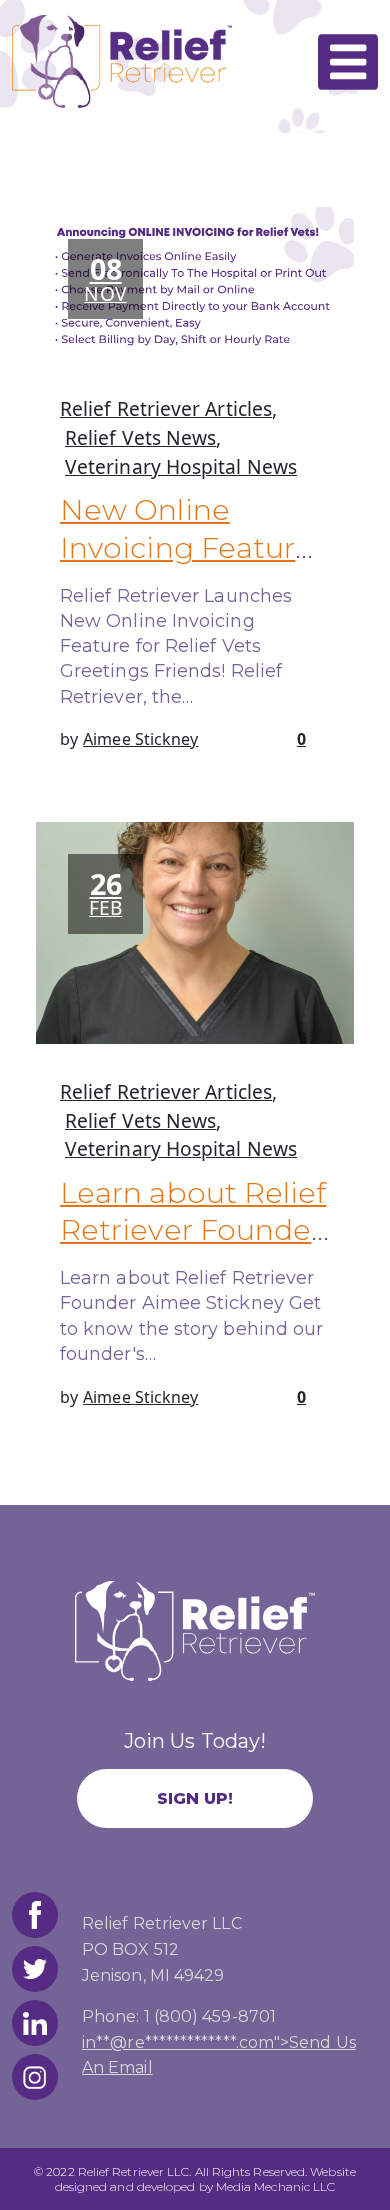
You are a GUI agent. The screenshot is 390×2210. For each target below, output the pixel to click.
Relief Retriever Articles (166, 408)
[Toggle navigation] (348, 62)
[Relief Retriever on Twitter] (35, 1969)
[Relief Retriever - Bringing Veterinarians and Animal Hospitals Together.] (122, 60)
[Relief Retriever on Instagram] (35, 2077)
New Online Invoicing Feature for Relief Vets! (186, 547)
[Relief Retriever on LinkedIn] (35, 2023)
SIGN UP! (195, 1798)
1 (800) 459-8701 (210, 2016)
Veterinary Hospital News (181, 466)
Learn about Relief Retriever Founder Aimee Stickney (193, 1230)
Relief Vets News (140, 437)
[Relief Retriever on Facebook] (35, 1915)
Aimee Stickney (140, 739)
